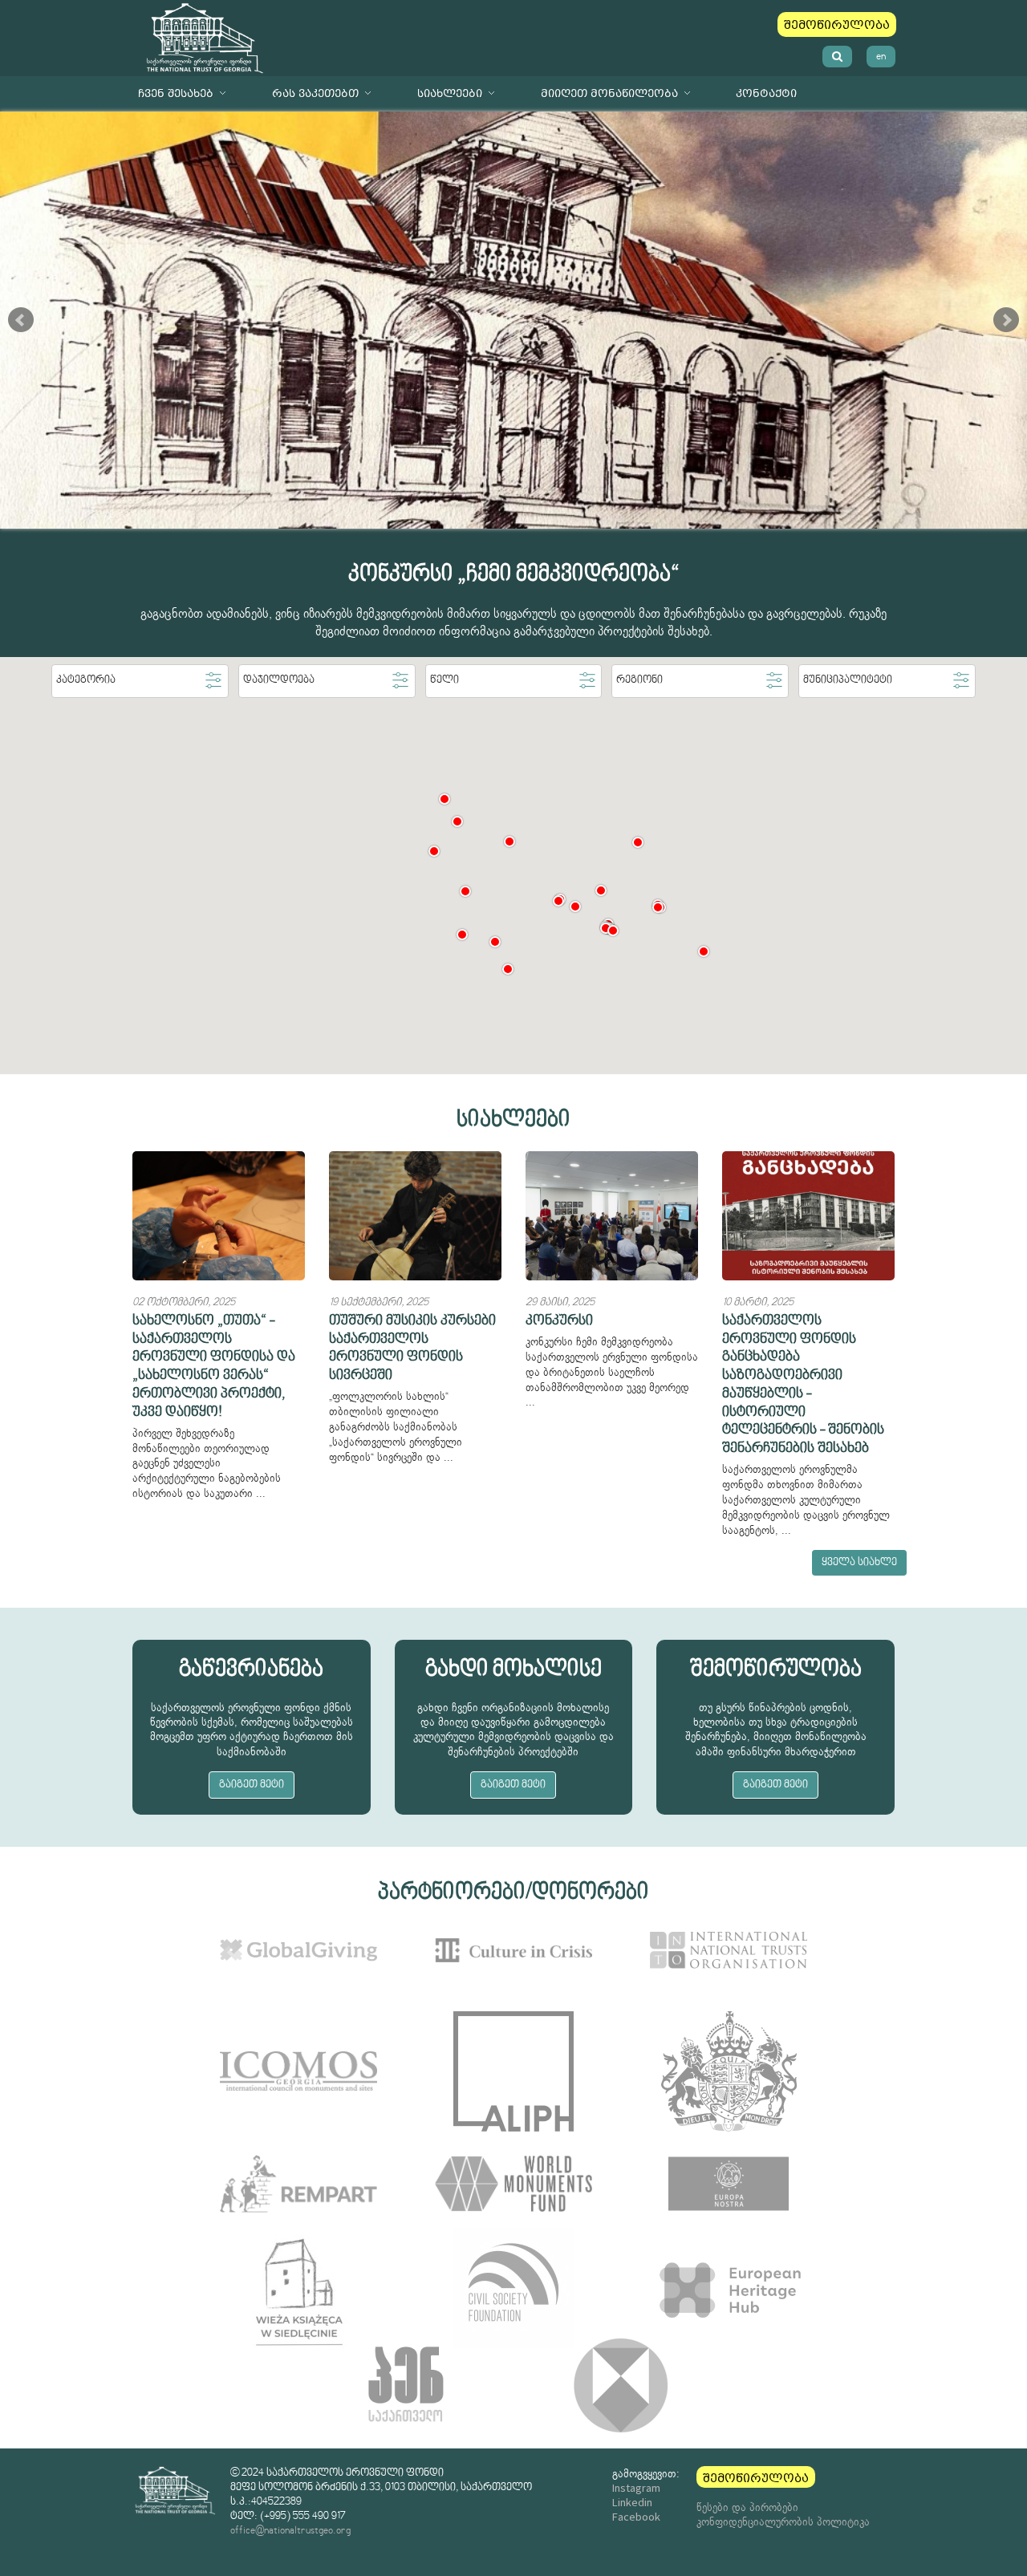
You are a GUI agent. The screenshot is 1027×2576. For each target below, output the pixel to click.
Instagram (636, 2488)
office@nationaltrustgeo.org (290, 2531)
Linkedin (632, 2502)
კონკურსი (559, 1321)
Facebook (636, 2517)
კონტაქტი (766, 93)
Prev (21, 320)
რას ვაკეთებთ (315, 93)
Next (1006, 320)
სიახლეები (450, 93)
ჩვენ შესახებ (176, 93)
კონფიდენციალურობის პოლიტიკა (783, 2521)
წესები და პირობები (747, 2507)
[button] (457, 821)
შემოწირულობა (837, 25)
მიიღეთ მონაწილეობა (609, 93)
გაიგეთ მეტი (252, 1785)
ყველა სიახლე (859, 1563)
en (881, 57)
